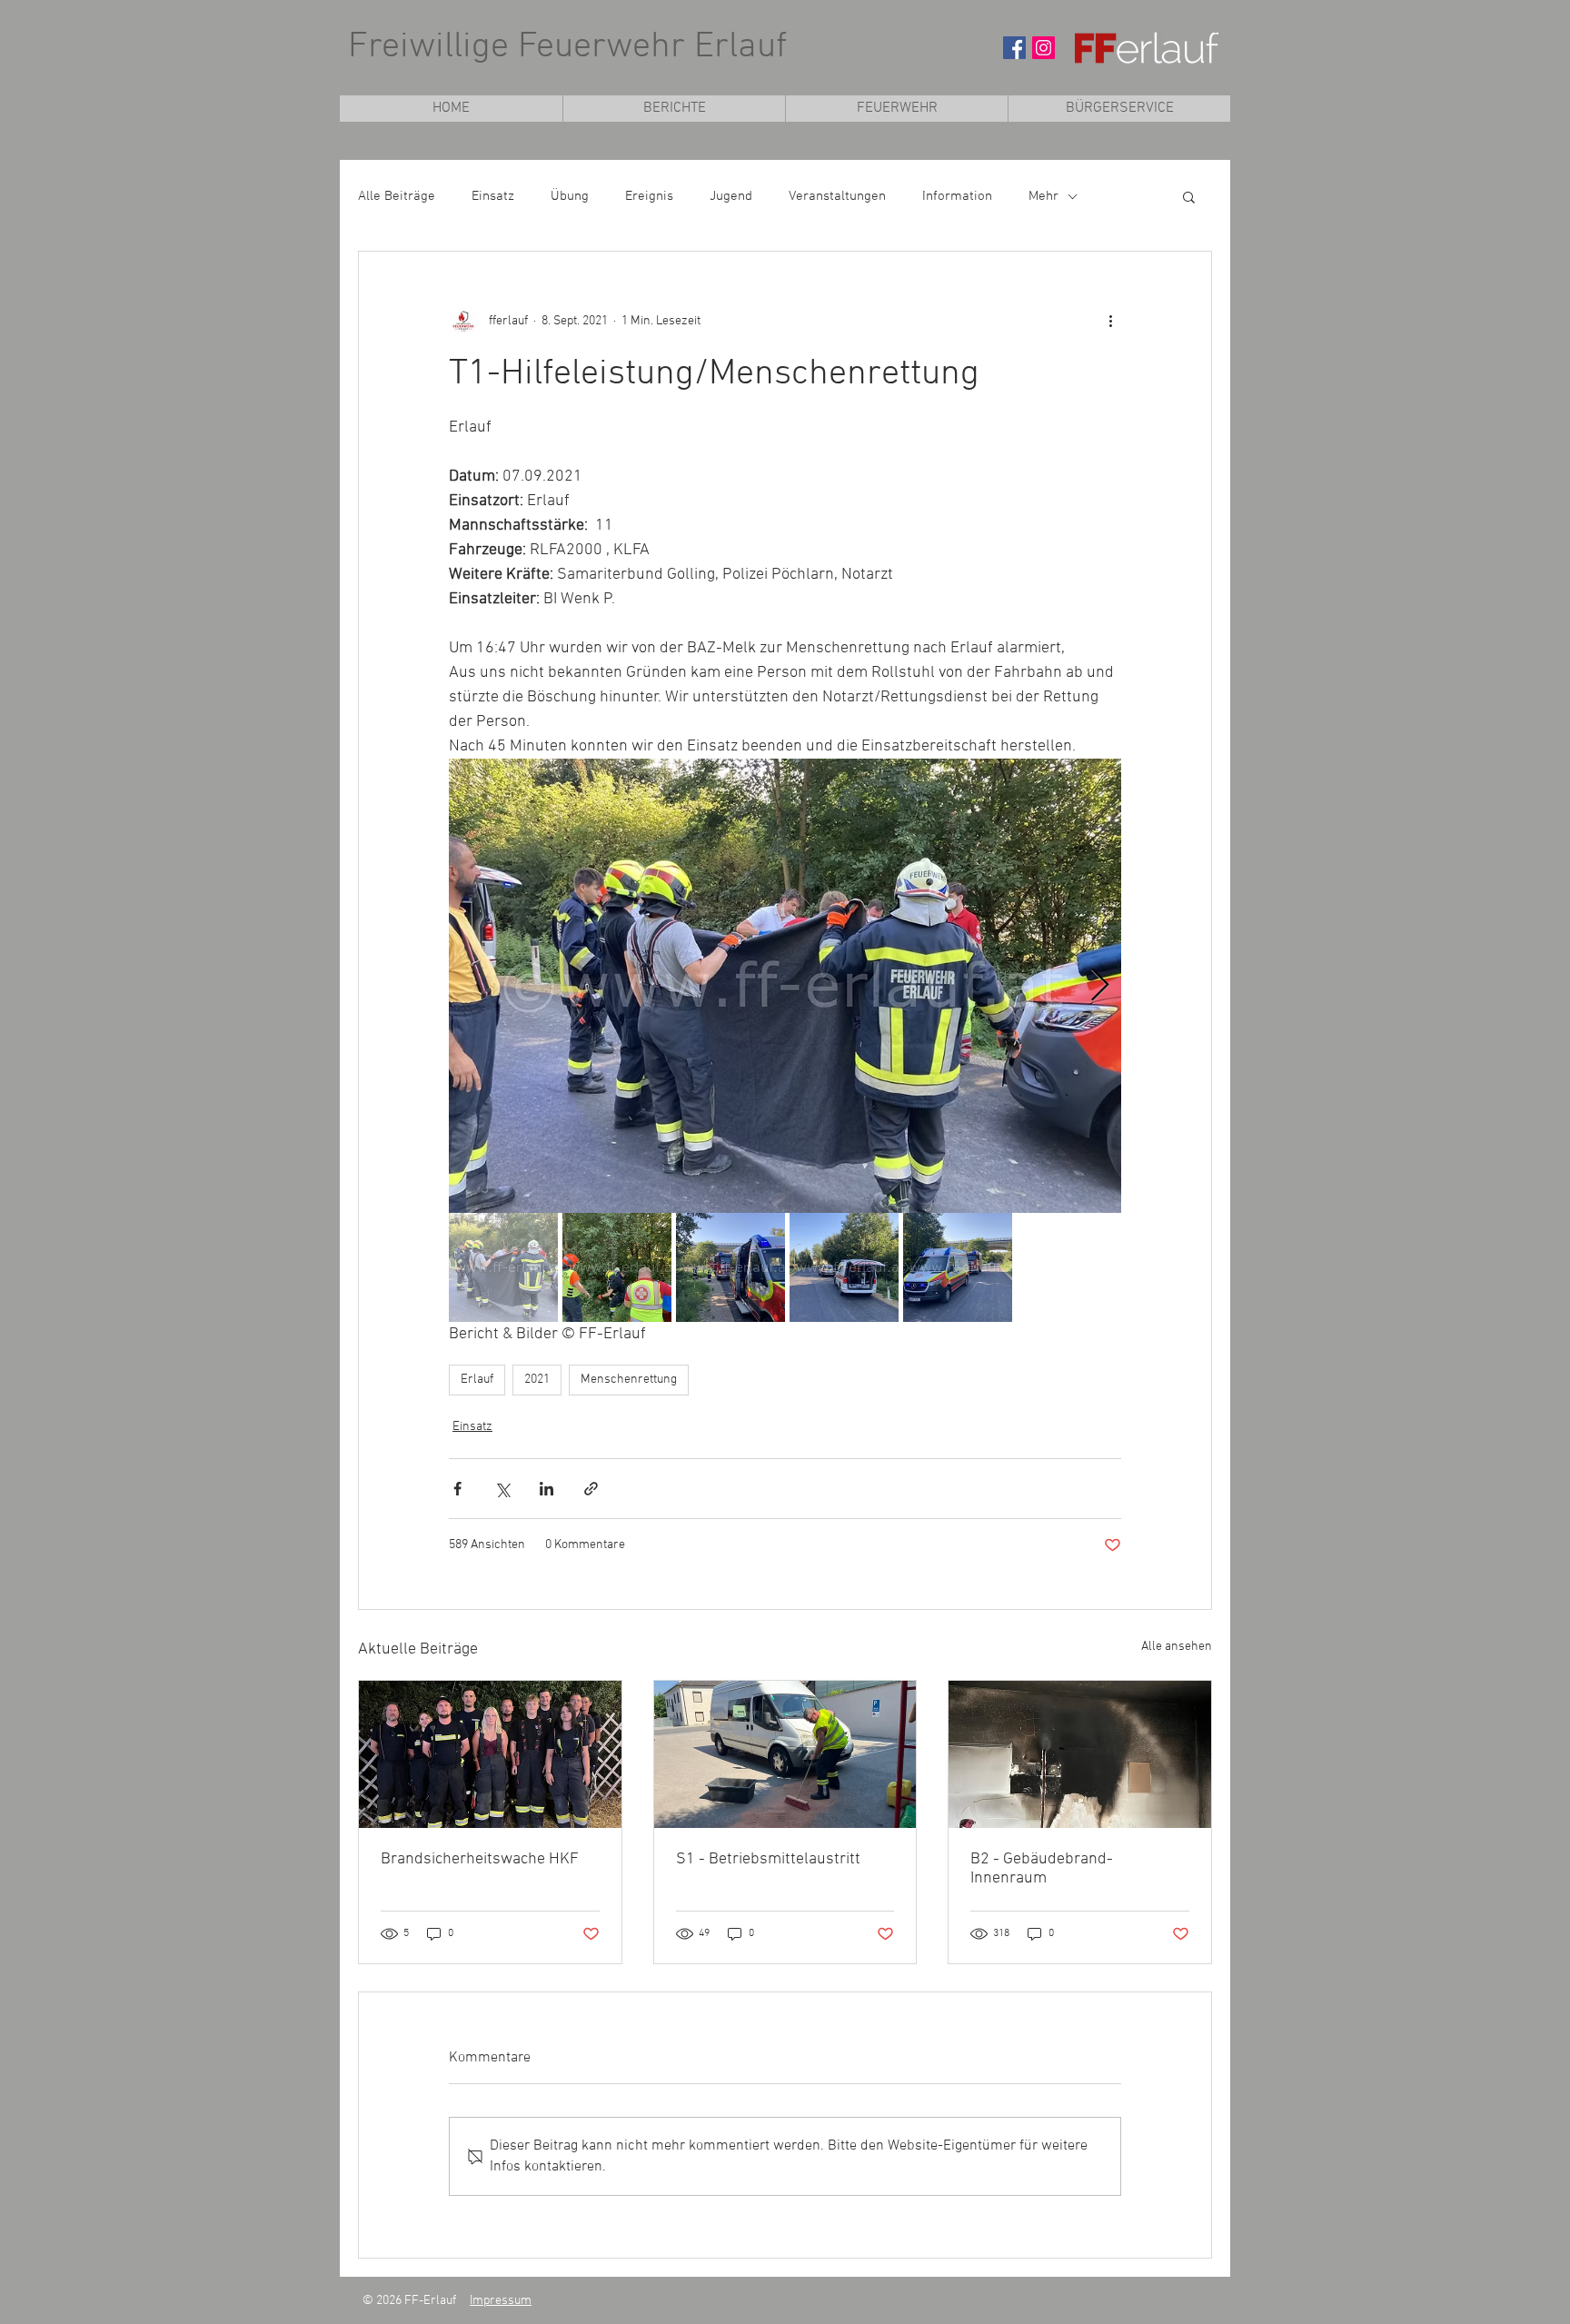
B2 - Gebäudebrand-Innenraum (1042, 1869)
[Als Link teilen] (591, 1489)
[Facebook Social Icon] (1014, 48)
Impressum (501, 2301)
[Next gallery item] (1100, 986)
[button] (896, 109)
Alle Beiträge (397, 196)
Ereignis (649, 196)
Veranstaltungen (837, 196)
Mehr (1043, 196)
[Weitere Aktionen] (1110, 321)
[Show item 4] (844, 1267)
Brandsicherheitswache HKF (480, 1859)
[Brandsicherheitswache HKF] (490, 1754)
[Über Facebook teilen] (457, 1489)
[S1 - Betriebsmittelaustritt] (785, 1754)
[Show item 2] (617, 1267)
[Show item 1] (503, 1267)
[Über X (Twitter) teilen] (502, 1489)
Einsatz (493, 196)
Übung (570, 196)
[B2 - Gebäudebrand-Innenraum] (1080, 1754)
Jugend (731, 196)
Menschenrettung (629, 1380)
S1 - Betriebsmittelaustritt (768, 1859)
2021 (537, 1380)
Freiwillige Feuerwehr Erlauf (567, 47)
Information (957, 196)
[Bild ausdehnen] (785, 986)
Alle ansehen (1177, 1647)
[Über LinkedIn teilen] (547, 1489)
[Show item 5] (958, 1267)
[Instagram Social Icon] (1043, 48)
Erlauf (477, 1380)
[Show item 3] (730, 1267)
